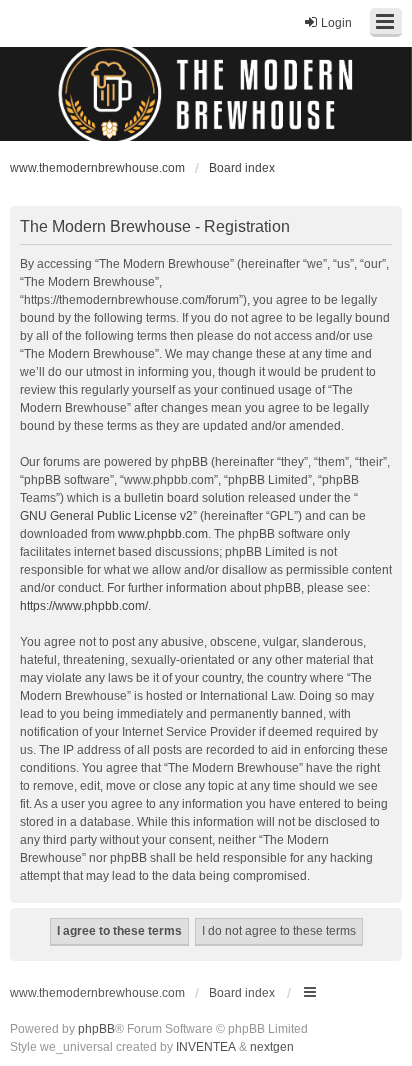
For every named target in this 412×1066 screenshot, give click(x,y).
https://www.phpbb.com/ (84, 606)
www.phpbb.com (163, 534)
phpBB (96, 1029)
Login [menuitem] (336, 23)
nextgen (272, 1047)
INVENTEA (206, 1047)
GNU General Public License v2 (106, 516)
